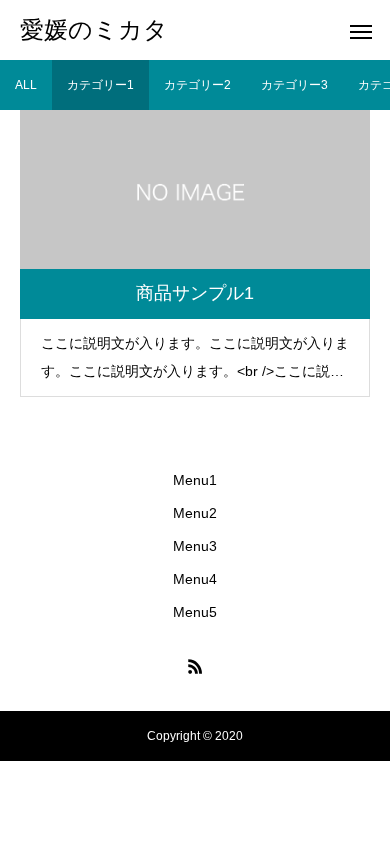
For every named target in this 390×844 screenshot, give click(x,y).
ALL (26, 85)
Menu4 (195, 579)
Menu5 (195, 612)
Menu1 (195, 480)
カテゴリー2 (197, 85)
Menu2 (195, 513)
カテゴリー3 (294, 85)
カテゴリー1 (100, 85)
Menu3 (195, 546)
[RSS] (195, 666)
